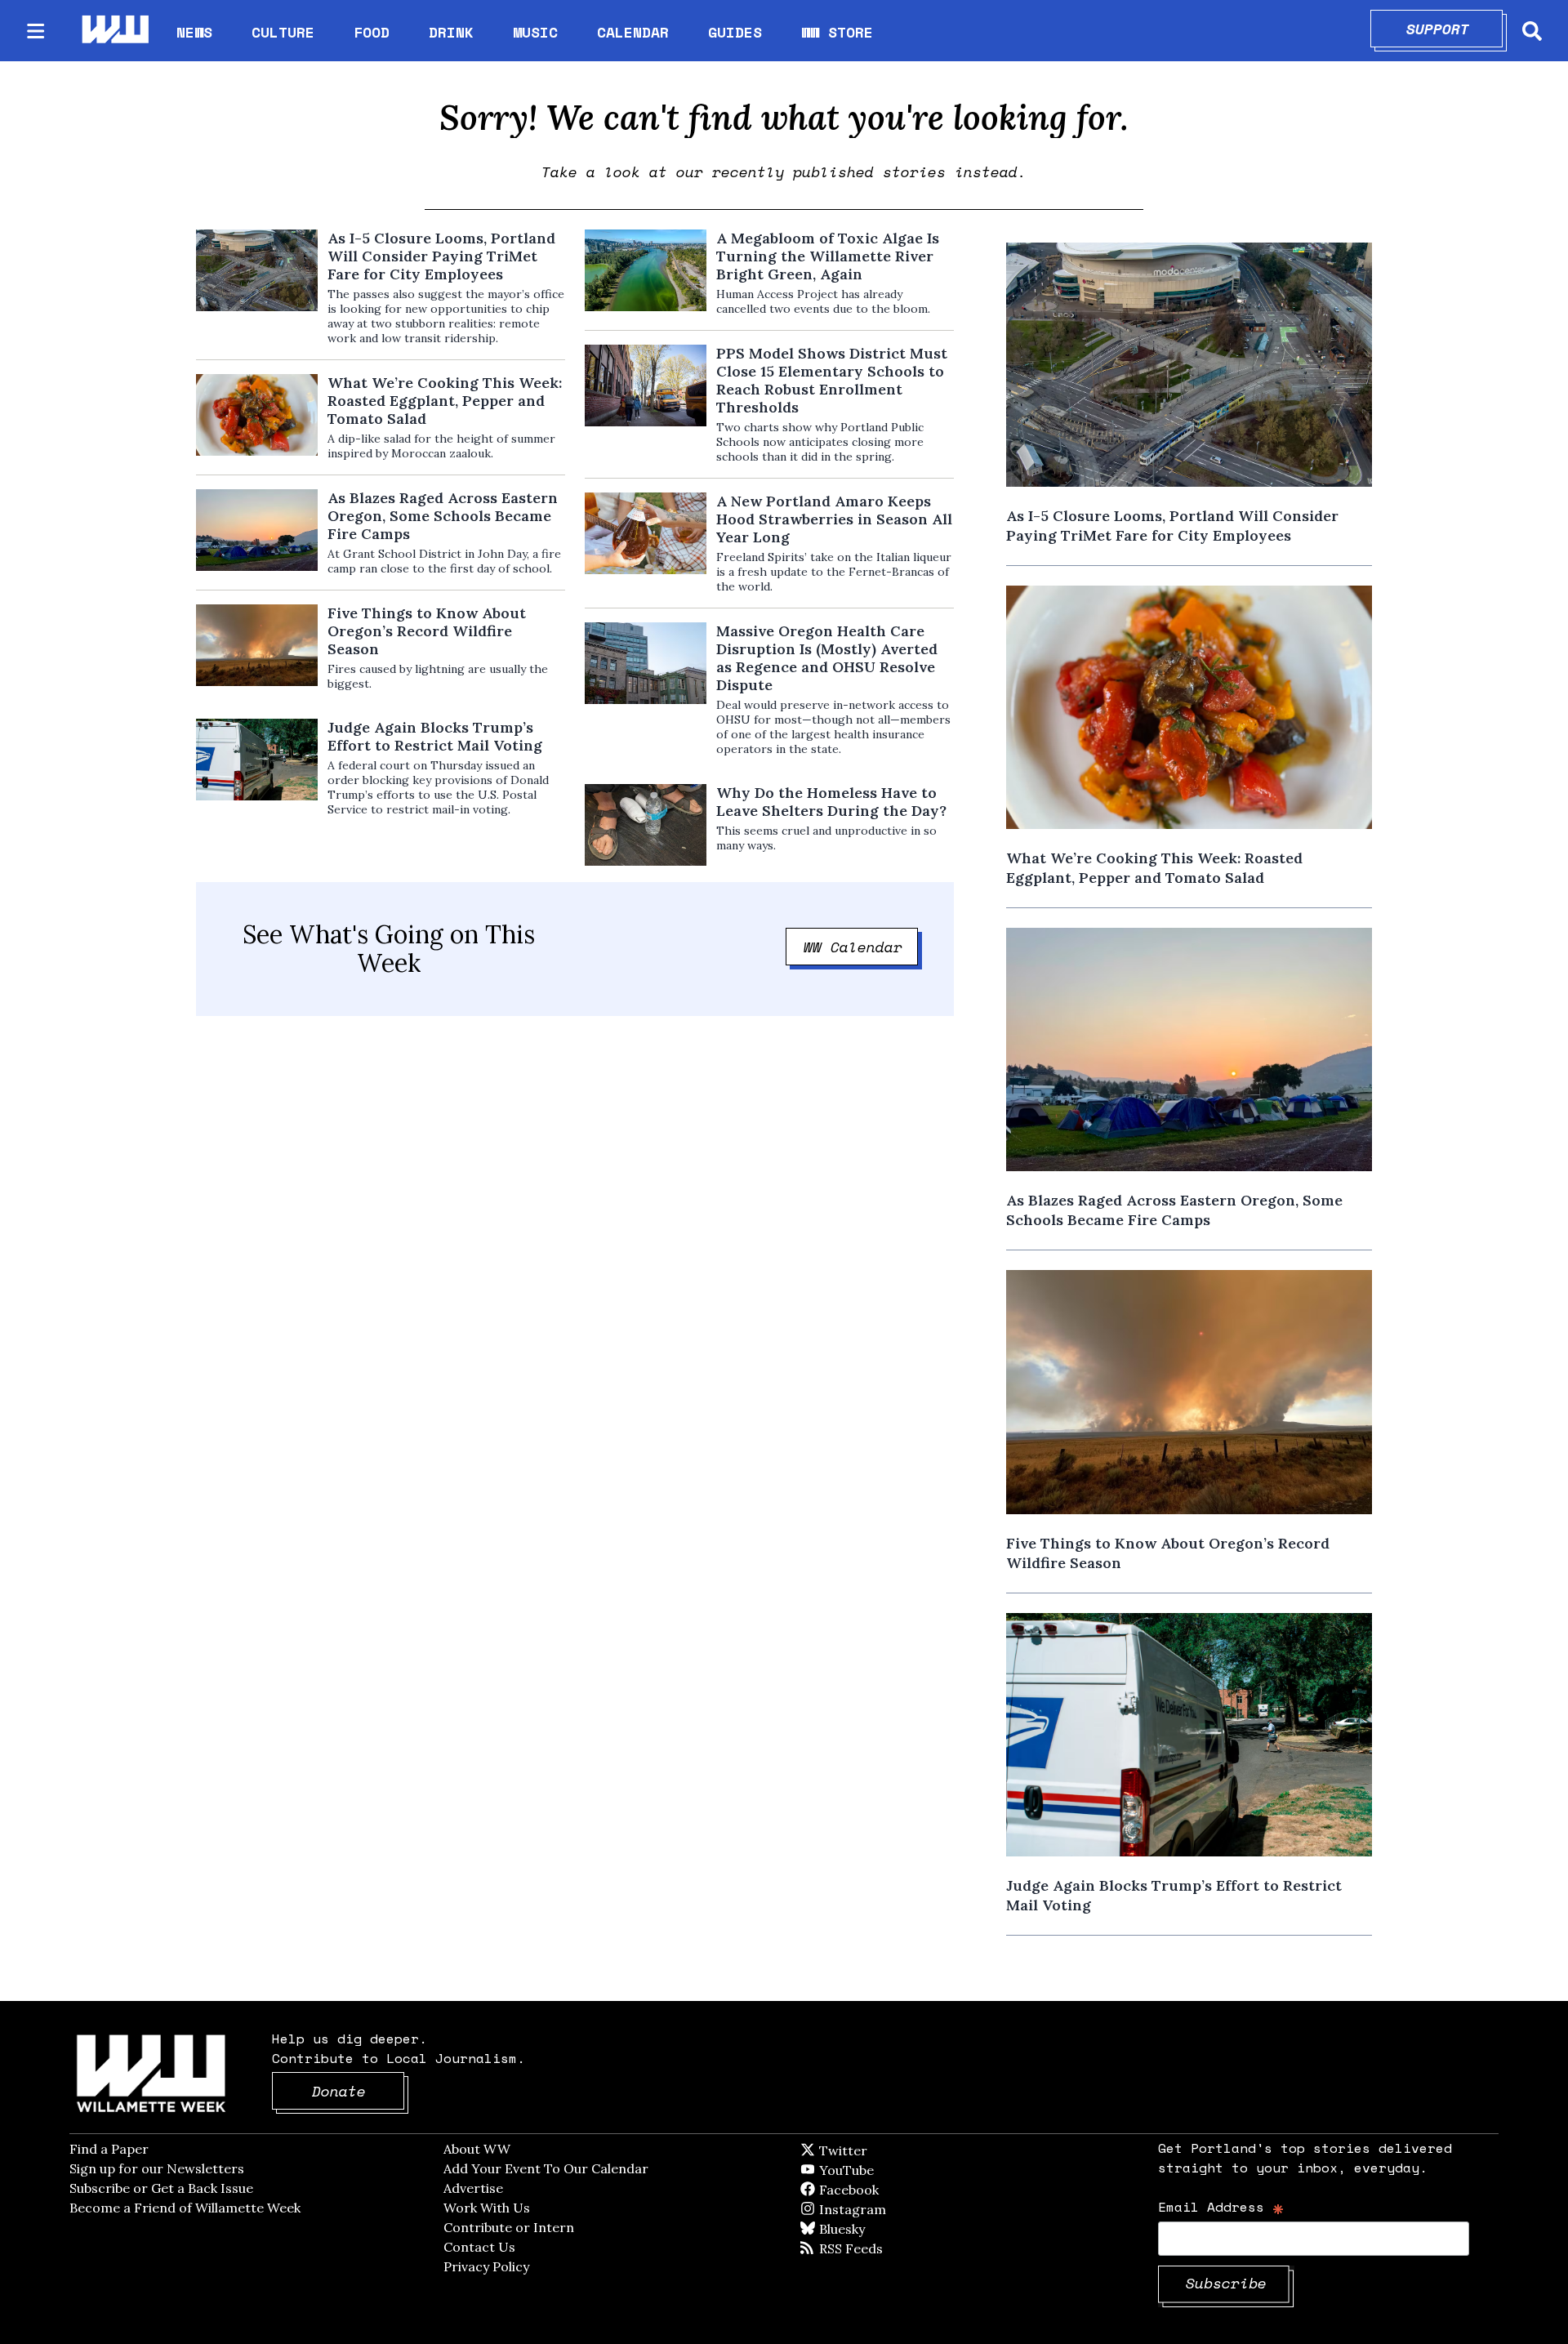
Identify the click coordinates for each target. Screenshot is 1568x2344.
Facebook (896, 2190)
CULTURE (283, 32)
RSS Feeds (878, 2248)
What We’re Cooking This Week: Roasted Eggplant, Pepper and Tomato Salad (445, 401)
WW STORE (837, 32)
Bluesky (865, 2229)
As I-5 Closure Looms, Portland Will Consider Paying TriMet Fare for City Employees (441, 256)
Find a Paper (109, 2149)
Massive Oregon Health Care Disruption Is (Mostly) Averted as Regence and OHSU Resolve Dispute (827, 658)
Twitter (883, 2150)
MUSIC (535, 32)
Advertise (473, 2188)
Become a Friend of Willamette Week (185, 2208)
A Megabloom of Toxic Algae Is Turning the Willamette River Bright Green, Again (828, 256)
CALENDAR (633, 32)
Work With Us (487, 2208)
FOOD (372, 32)
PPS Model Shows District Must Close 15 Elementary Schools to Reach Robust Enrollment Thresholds (832, 381)
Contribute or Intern (509, 2227)
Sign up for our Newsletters (157, 2168)
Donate (359, 2091)
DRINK (451, 32)
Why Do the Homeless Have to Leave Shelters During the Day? (831, 802)
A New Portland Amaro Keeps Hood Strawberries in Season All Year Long (834, 519)
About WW (477, 2149)
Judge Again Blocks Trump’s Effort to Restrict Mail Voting (435, 737)
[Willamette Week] (114, 31)
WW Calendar (861, 947)
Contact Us (479, 2247)
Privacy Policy (486, 2266)
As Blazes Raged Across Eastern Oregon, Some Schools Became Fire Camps (443, 516)
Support (1455, 29)
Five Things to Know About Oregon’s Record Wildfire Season (427, 631)
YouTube (874, 2170)
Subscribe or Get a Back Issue (161, 2188)
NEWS (194, 32)
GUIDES (735, 32)
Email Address (1221, 2206)
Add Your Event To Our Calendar (546, 2168)
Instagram (886, 2209)
